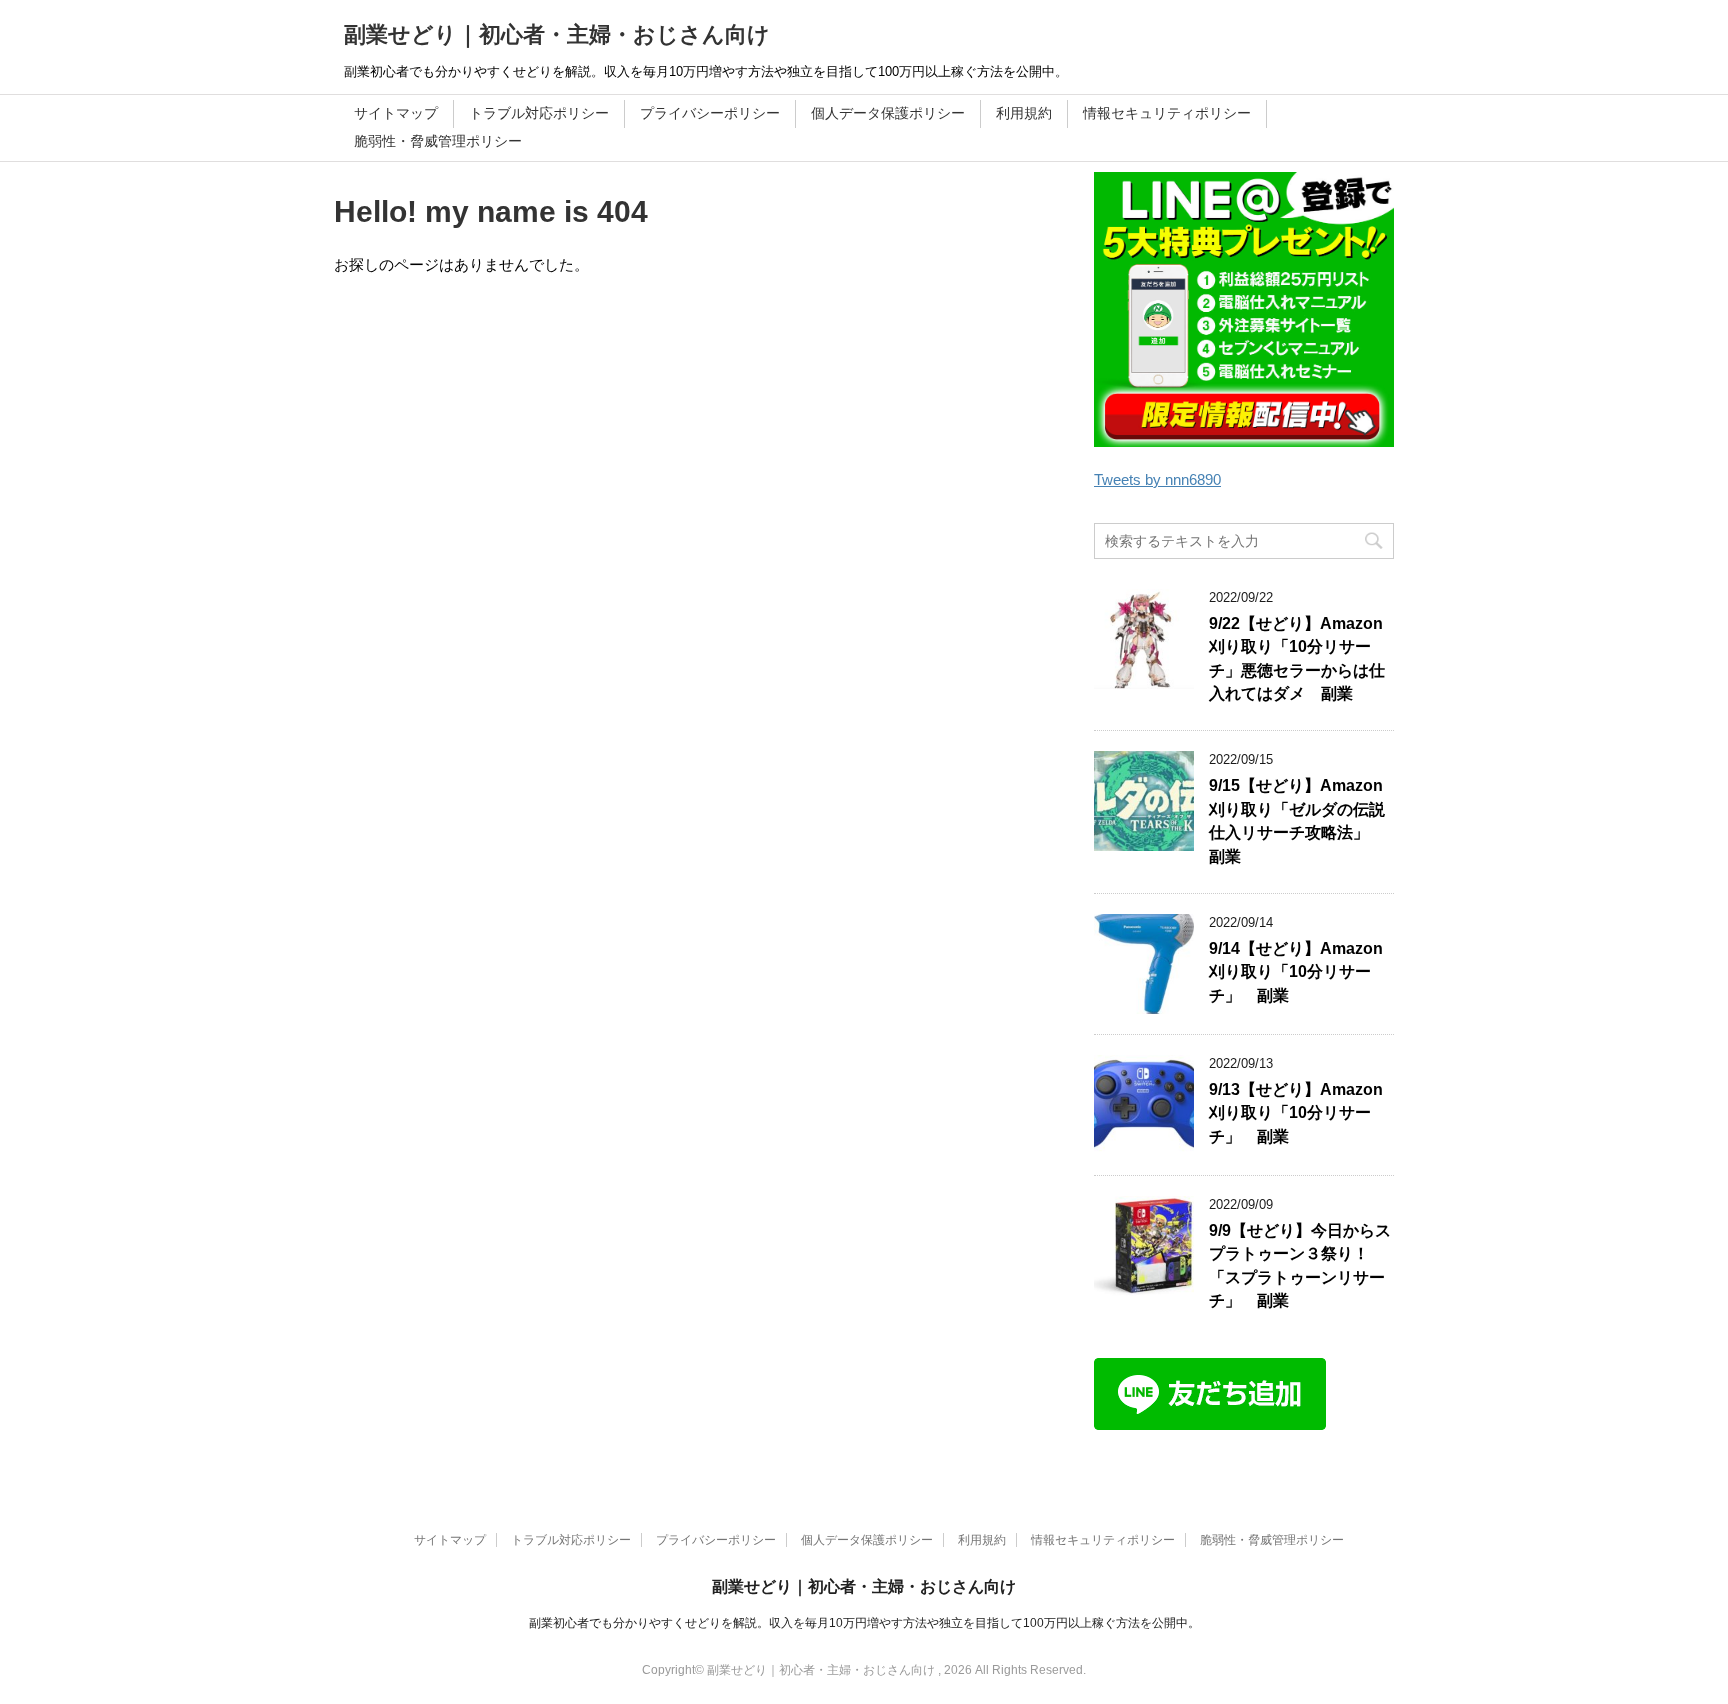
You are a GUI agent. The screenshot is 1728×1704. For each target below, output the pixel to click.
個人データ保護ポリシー (888, 113)
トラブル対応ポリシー (539, 113)
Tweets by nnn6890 (1157, 479)
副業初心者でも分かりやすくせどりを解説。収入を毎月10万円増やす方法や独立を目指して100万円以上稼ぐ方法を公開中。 (864, 1623)
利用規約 (1024, 113)
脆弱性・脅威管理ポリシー (438, 141)
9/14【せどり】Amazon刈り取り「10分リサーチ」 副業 (1296, 972)
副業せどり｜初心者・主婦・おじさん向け (557, 34)
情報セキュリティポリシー (1167, 113)
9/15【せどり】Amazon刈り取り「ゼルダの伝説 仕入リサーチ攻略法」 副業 (1305, 820)
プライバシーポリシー (710, 113)
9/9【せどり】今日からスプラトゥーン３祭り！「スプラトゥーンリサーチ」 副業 (1300, 1265)
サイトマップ (396, 113)
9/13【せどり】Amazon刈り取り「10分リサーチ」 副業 (1296, 1113)
